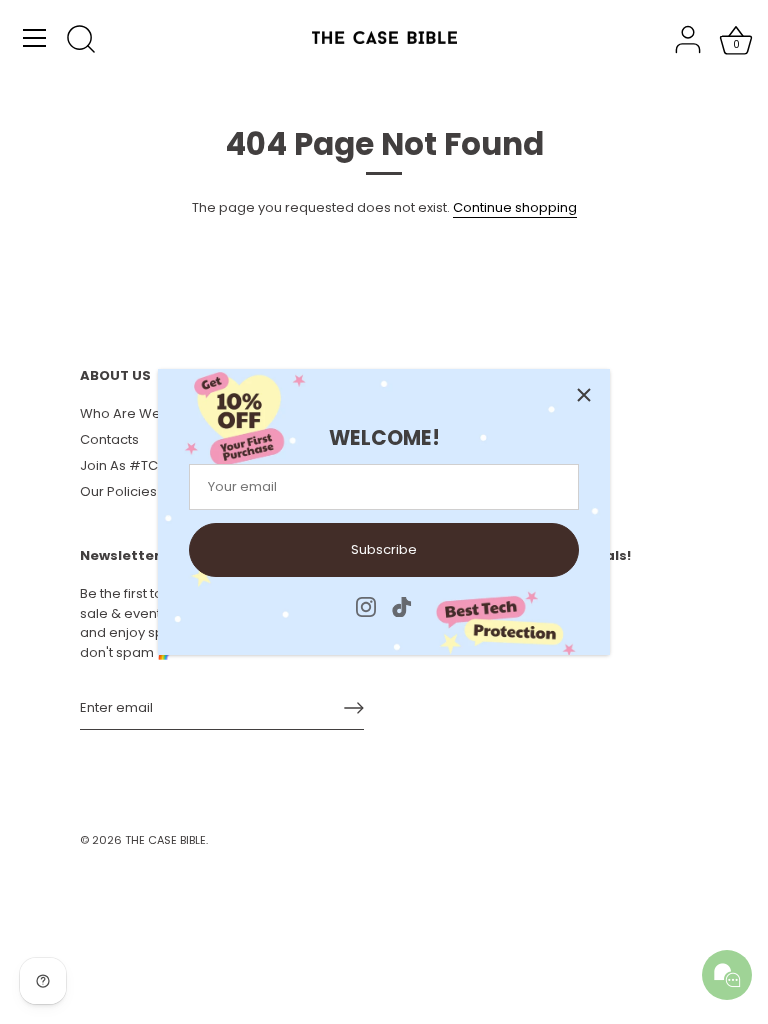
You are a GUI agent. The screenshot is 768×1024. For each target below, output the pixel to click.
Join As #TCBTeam (142, 465)
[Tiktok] (402, 606)
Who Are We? (124, 413)
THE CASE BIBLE (165, 840)
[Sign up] (354, 708)
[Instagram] (366, 606)
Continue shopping (515, 207)
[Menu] (35, 38)
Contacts (109, 439)
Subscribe (384, 549)
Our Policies (118, 491)
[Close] (584, 395)
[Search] (81, 41)
